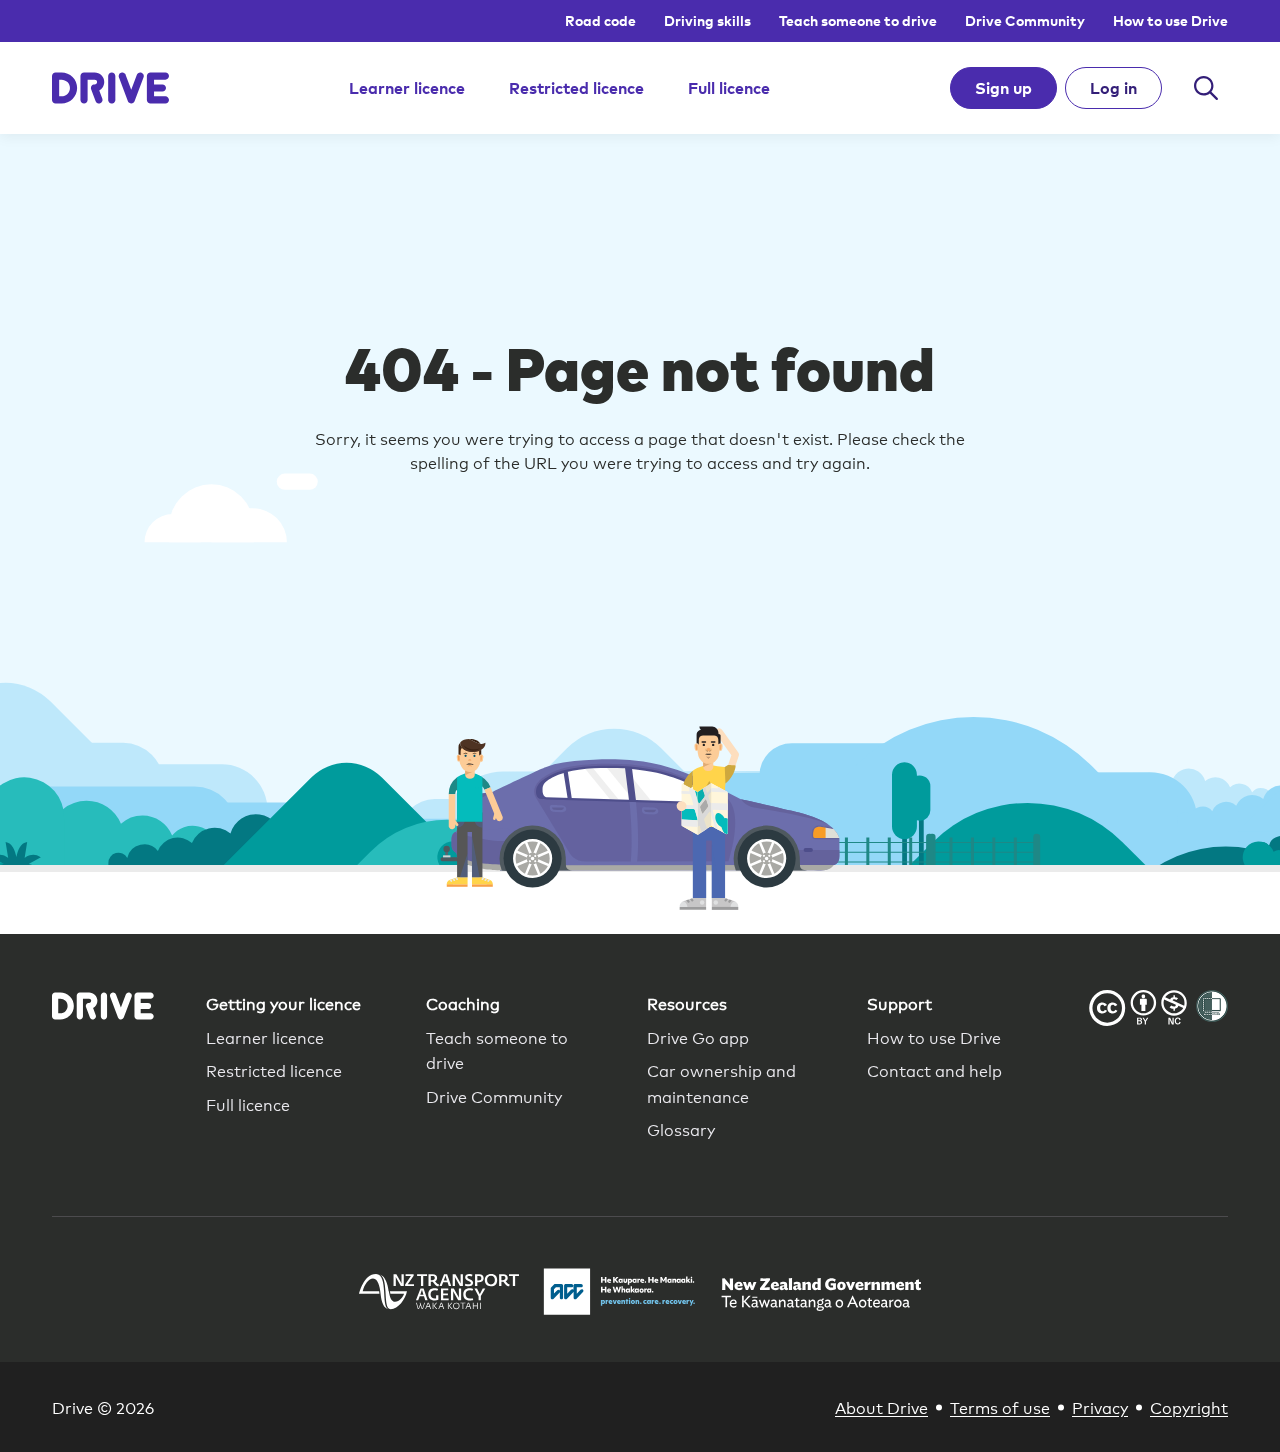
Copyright (1189, 1406)
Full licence (729, 88)
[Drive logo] (110, 88)
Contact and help (934, 1069)
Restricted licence (576, 88)
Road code (600, 21)
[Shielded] (1212, 1006)
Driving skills (707, 21)
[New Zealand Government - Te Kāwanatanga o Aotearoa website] (821, 1294)
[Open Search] (1206, 88)
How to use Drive (1170, 21)
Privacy (1100, 1406)
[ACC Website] (620, 1294)
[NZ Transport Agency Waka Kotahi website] (439, 1294)
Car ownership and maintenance (721, 1082)
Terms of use (1000, 1406)
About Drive (881, 1406)
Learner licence (407, 88)
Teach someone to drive (858, 21)
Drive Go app (698, 1036)
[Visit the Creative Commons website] (1138, 1011)
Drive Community (1025, 21)
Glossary (681, 1128)
